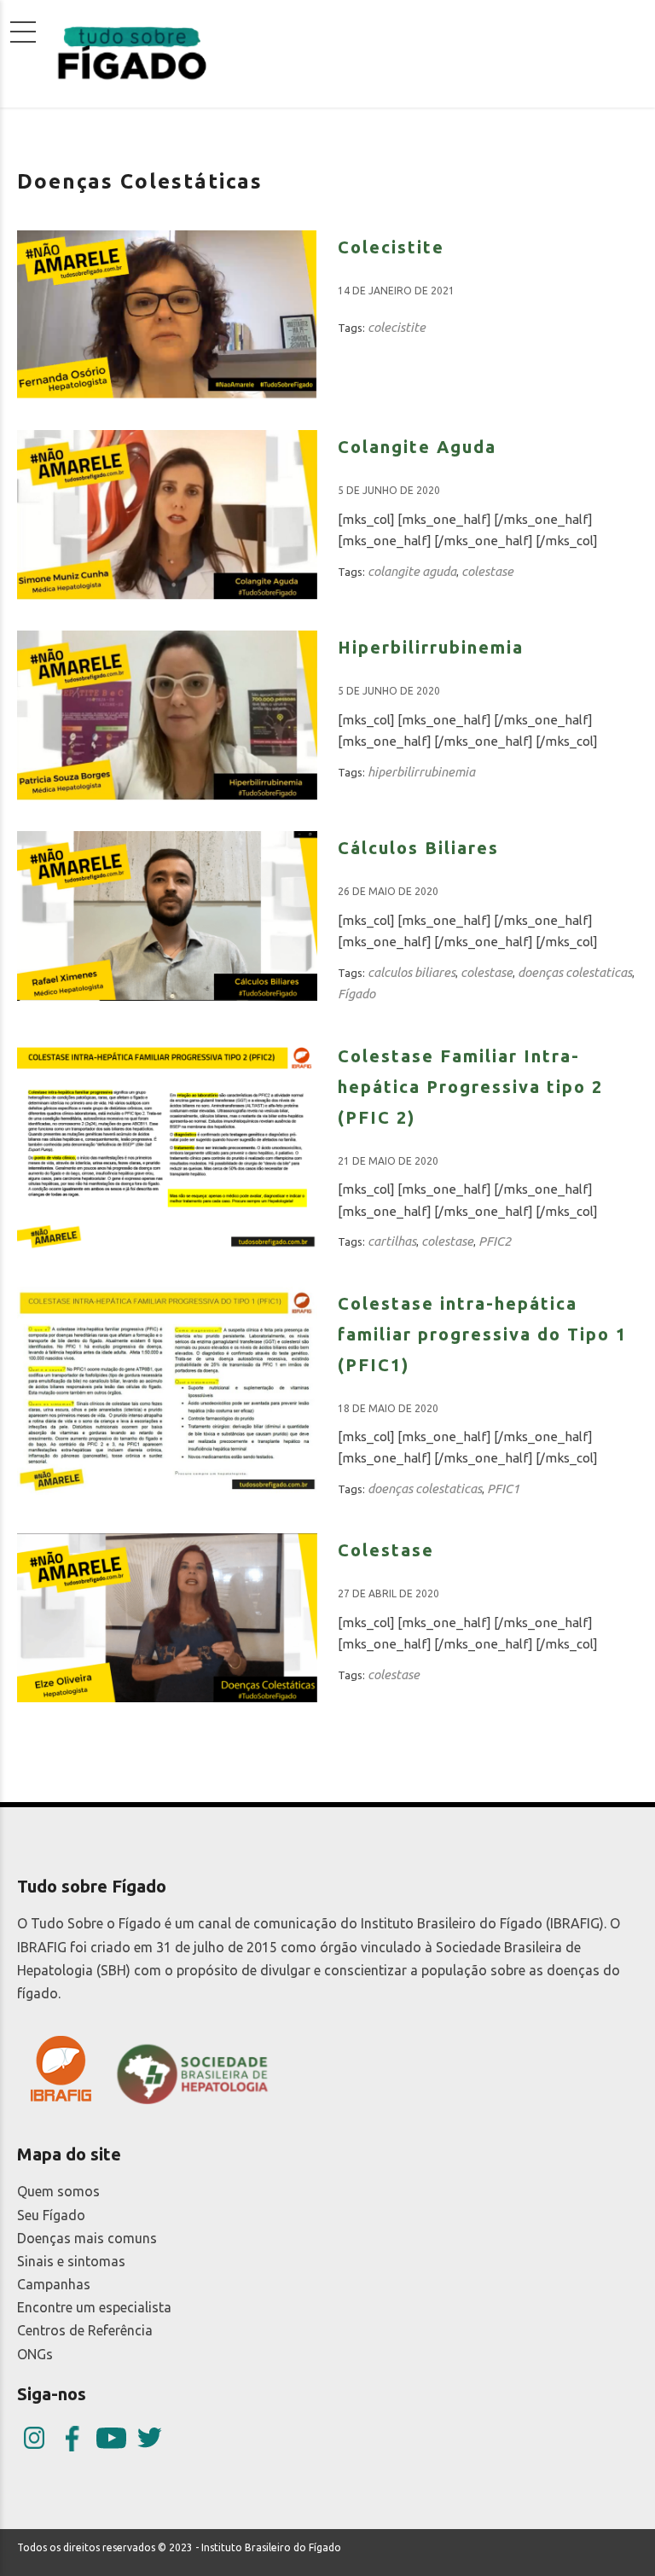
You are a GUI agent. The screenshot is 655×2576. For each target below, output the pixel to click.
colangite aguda (412, 571)
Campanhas (54, 2284)
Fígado (356, 994)
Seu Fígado (51, 2215)
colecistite (397, 327)
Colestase (386, 1550)
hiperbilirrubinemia (421, 772)
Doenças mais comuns (87, 2238)
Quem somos (58, 2191)
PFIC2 (495, 1241)
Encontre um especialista (94, 2307)
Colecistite (391, 247)
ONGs (35, 2354)
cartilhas (392, 1241)
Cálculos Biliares (418, 848)
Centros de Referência (85, 2330)
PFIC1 (503, 1489)
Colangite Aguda (417, 447)
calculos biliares (412, 972)
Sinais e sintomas (71, 2261)
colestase (487, 571)
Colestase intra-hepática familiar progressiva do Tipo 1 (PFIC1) (482, 1334)
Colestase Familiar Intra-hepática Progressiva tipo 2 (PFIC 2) (470, 1087)
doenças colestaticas (575, 972)
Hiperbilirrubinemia (431, 647)
